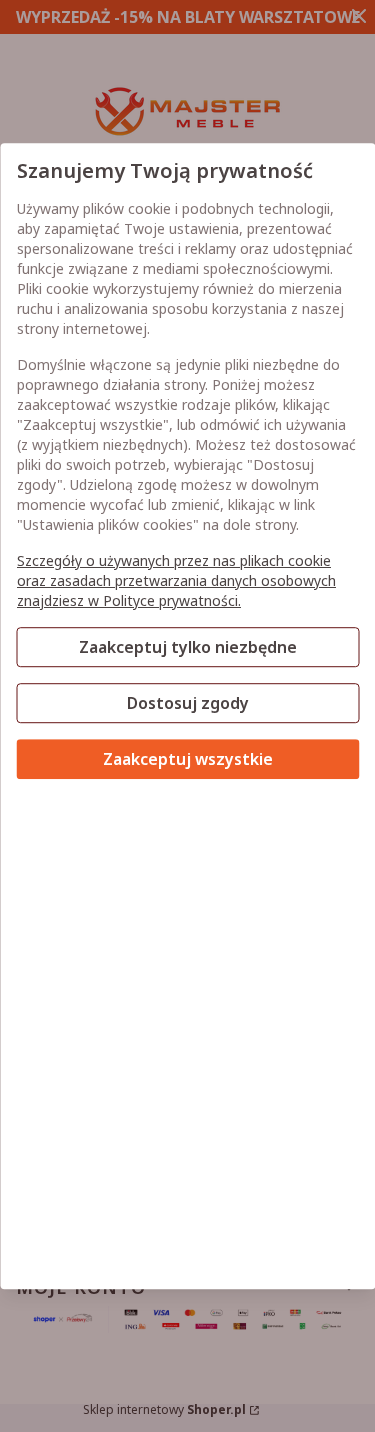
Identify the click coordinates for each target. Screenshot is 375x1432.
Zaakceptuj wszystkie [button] (188, 759)
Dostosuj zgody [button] (188, 703)
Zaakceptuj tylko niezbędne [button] (188, 647)
